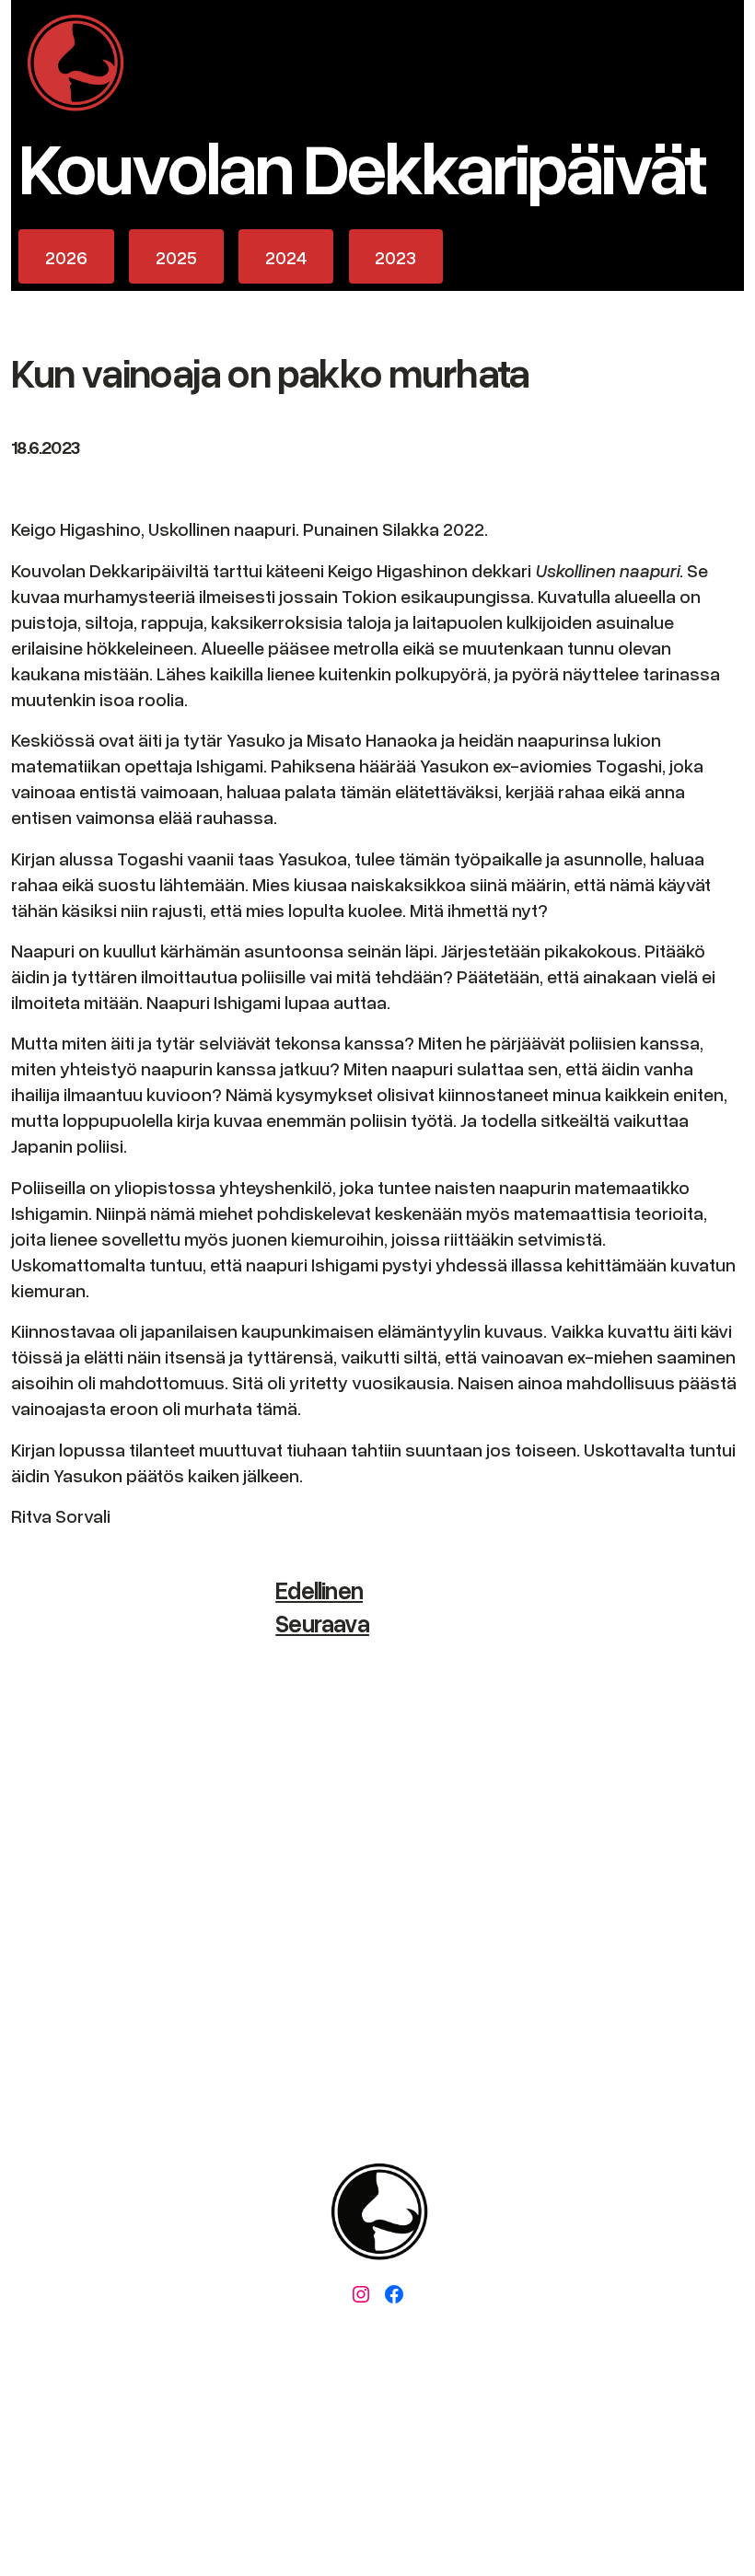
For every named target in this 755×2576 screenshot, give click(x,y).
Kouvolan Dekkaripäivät (361, 166)
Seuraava (322, 1623)
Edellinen (319, 1590)
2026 (66, 257)
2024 (286, 257)
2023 (395, 257)
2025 (176, 257)
